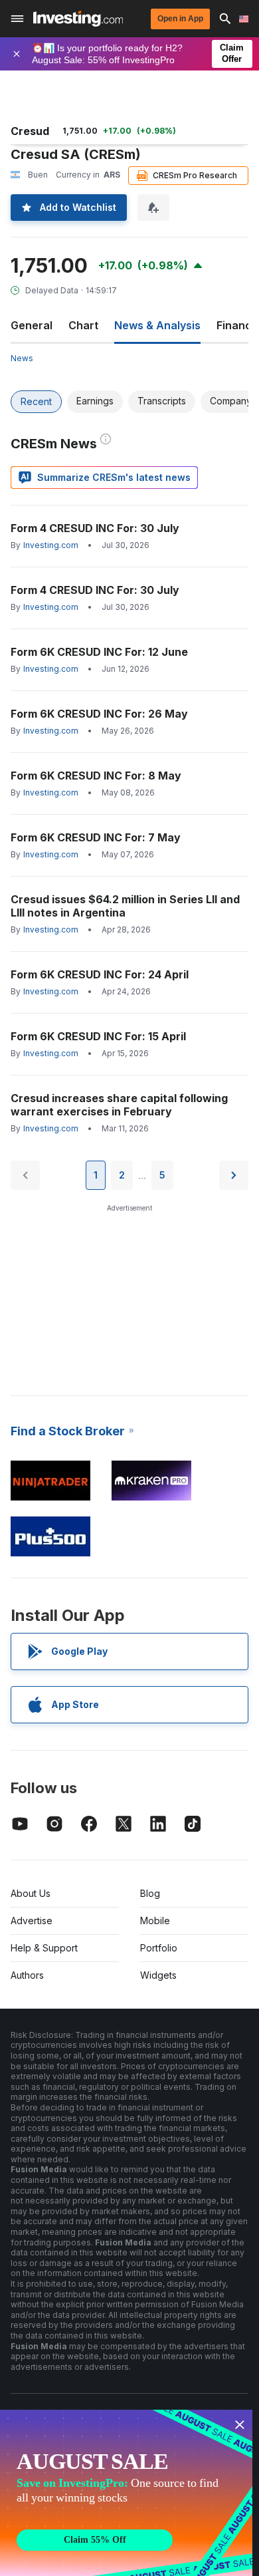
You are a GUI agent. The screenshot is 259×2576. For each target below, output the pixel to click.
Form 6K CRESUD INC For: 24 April (100, 974)
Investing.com (51, 545)
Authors (27, 1975)
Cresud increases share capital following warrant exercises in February (119, 1105)
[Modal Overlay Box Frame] (126, 2493)
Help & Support (44, 1948)
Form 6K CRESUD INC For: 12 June (99, 652)
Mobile (155, 1921)
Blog (150, 1893)
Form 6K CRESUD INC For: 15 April (98, 1036)
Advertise (32, 1921)
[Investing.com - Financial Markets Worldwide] (78, 19)
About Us (31, 1893)
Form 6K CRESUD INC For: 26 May (99, 714)
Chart (83, 325)
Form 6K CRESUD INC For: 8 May (96, 776)
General (32, 325)
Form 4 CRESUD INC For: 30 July (95, 528)
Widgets (158, 1975)
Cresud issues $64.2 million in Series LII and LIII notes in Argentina (125, 906)
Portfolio (159, 1948)
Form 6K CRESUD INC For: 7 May (96, 837)
